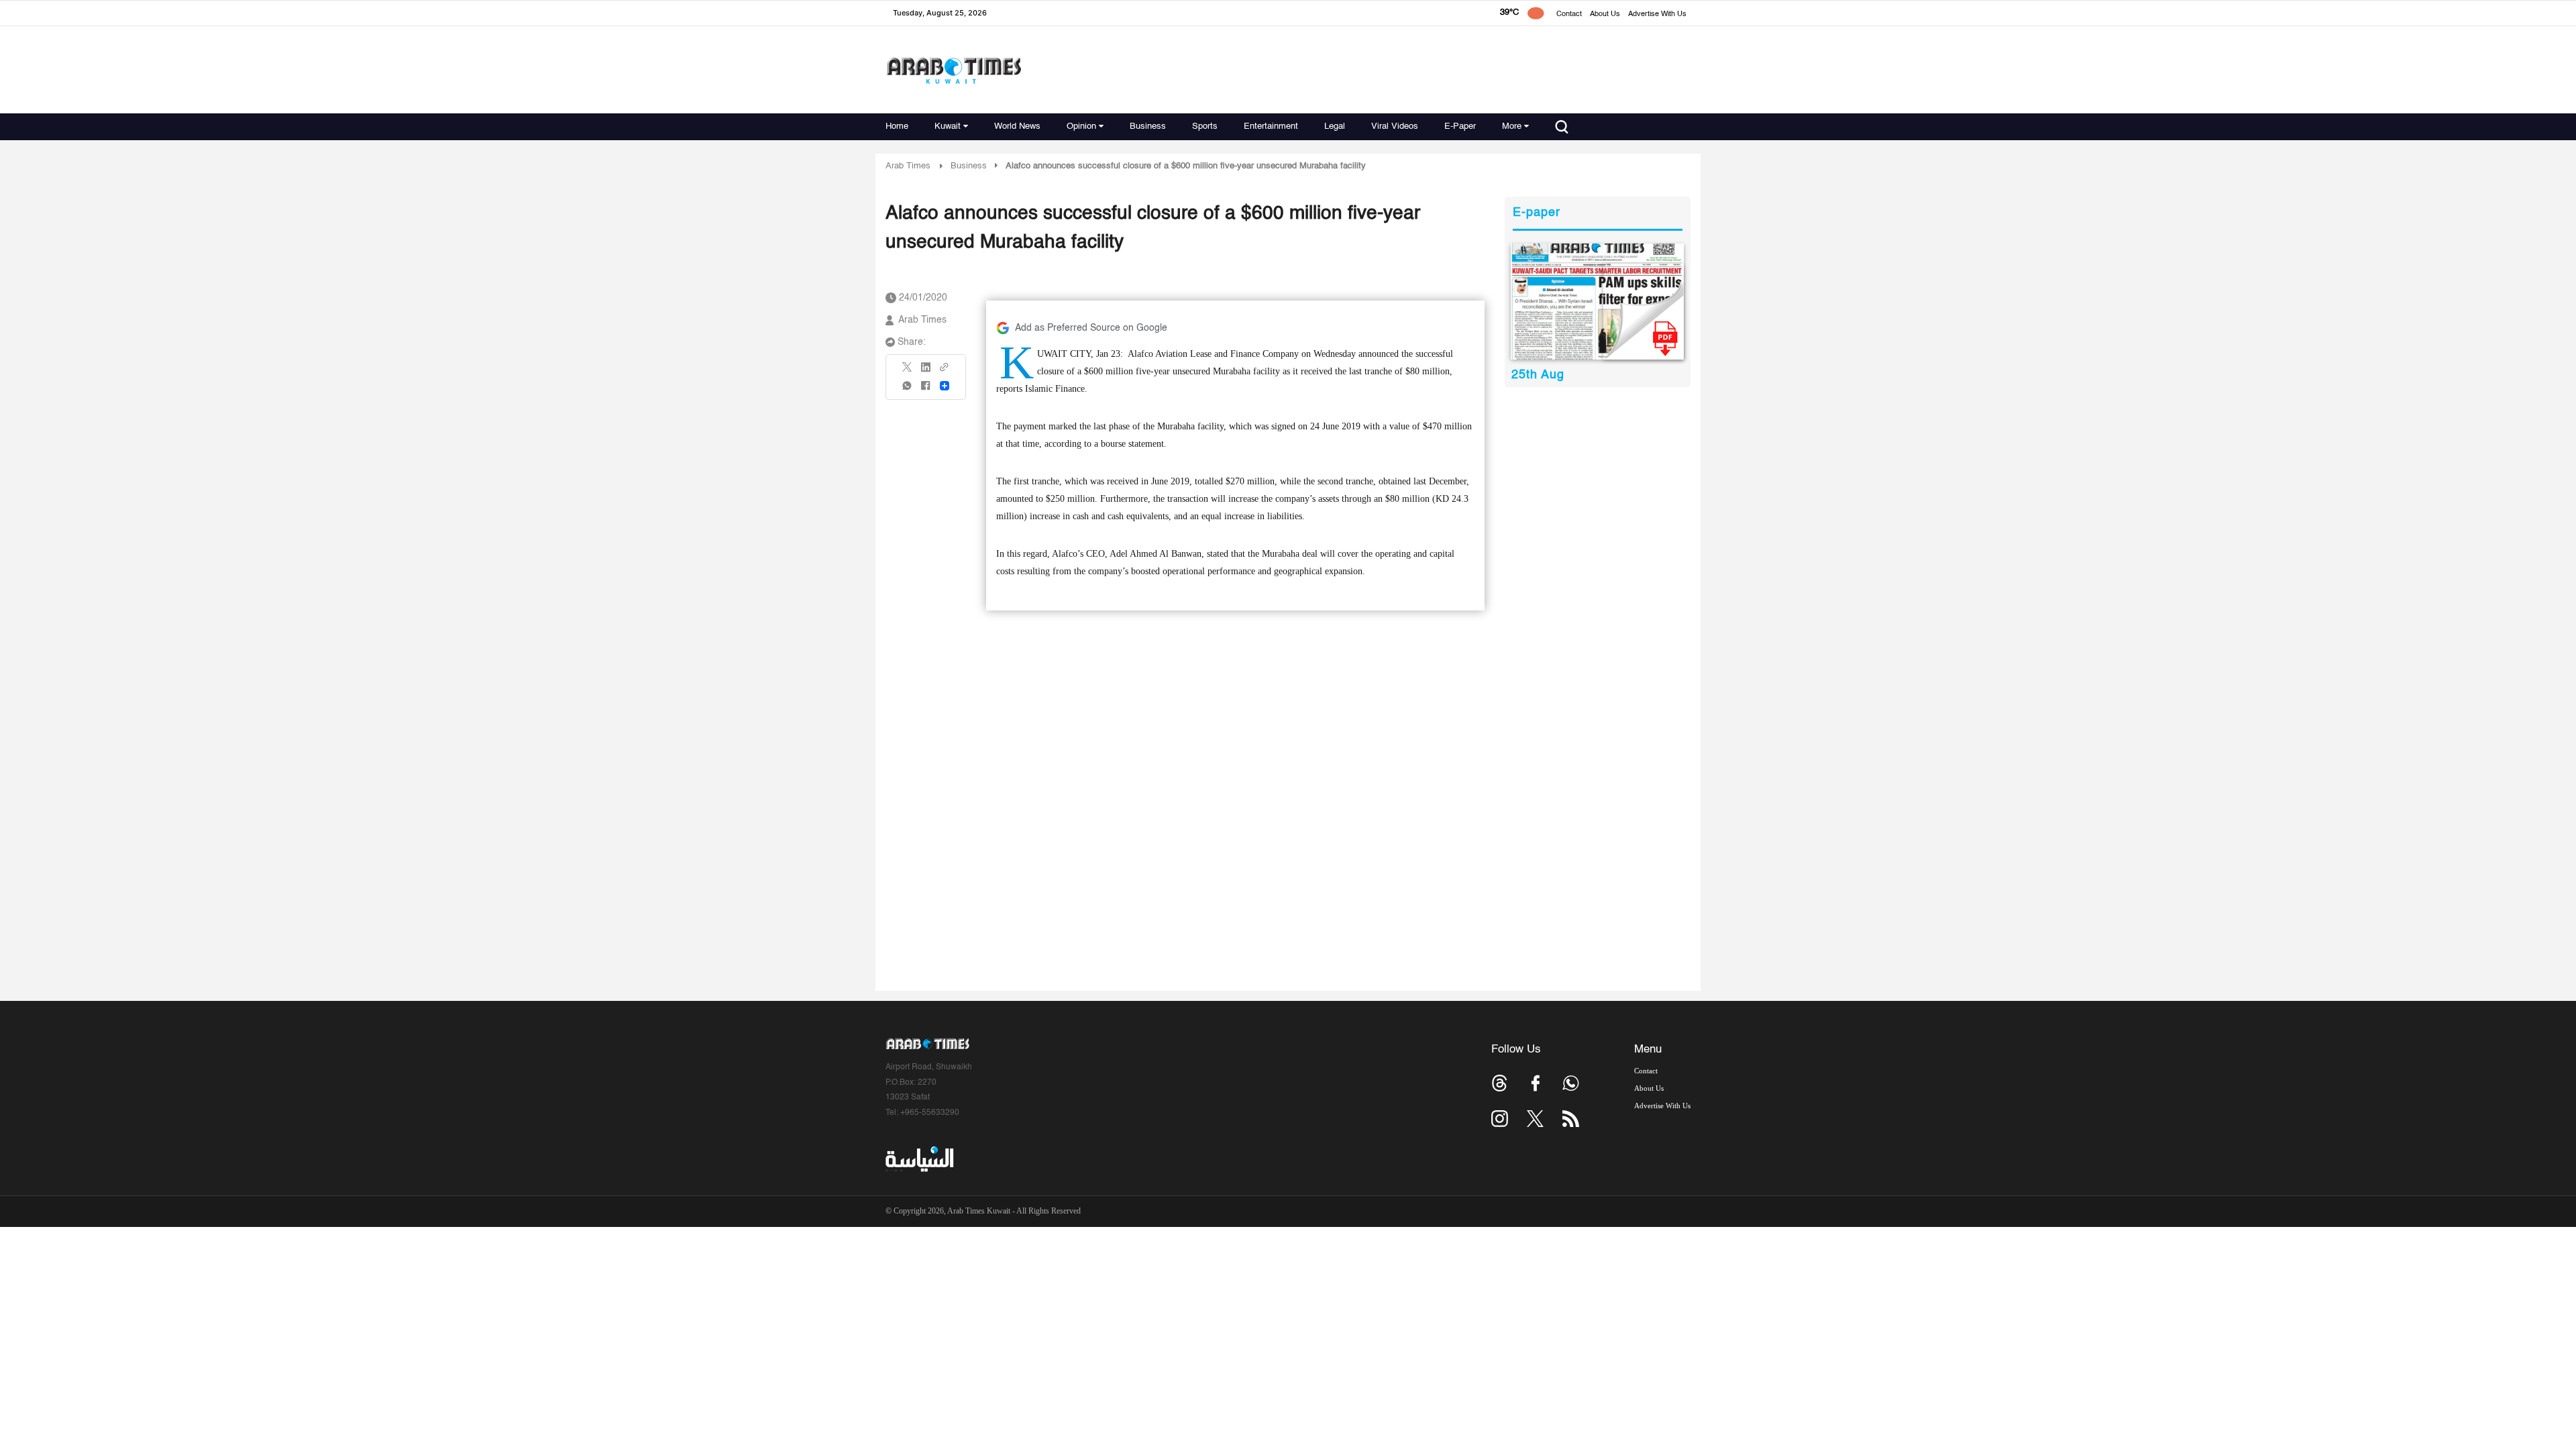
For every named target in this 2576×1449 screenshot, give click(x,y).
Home (897, 126)
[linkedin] (926, 372)
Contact (1569, 14)
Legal (1335, 126)
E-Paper (1460, 126)
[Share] (945, 386)
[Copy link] (945, 371)
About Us (1605, 14)
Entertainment (1271, 126)
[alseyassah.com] (919, 1159)
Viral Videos (1395, 126)
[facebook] (926, 390)
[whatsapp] (908, 390)
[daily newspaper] (1598, 302)
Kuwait (948, 126)
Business (1148, 126)
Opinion (1081, 126)
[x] (1535, 1119)
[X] (908, 371)
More (1512, 126)
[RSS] (1571, 1119)
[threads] (1500, 1083)
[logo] (954, 70)
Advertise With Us (1657, 14)
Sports (1205, 126)
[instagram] (1500, 1119)
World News (1017, 126)
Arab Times (908, 166)
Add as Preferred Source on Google (1091, 328)
